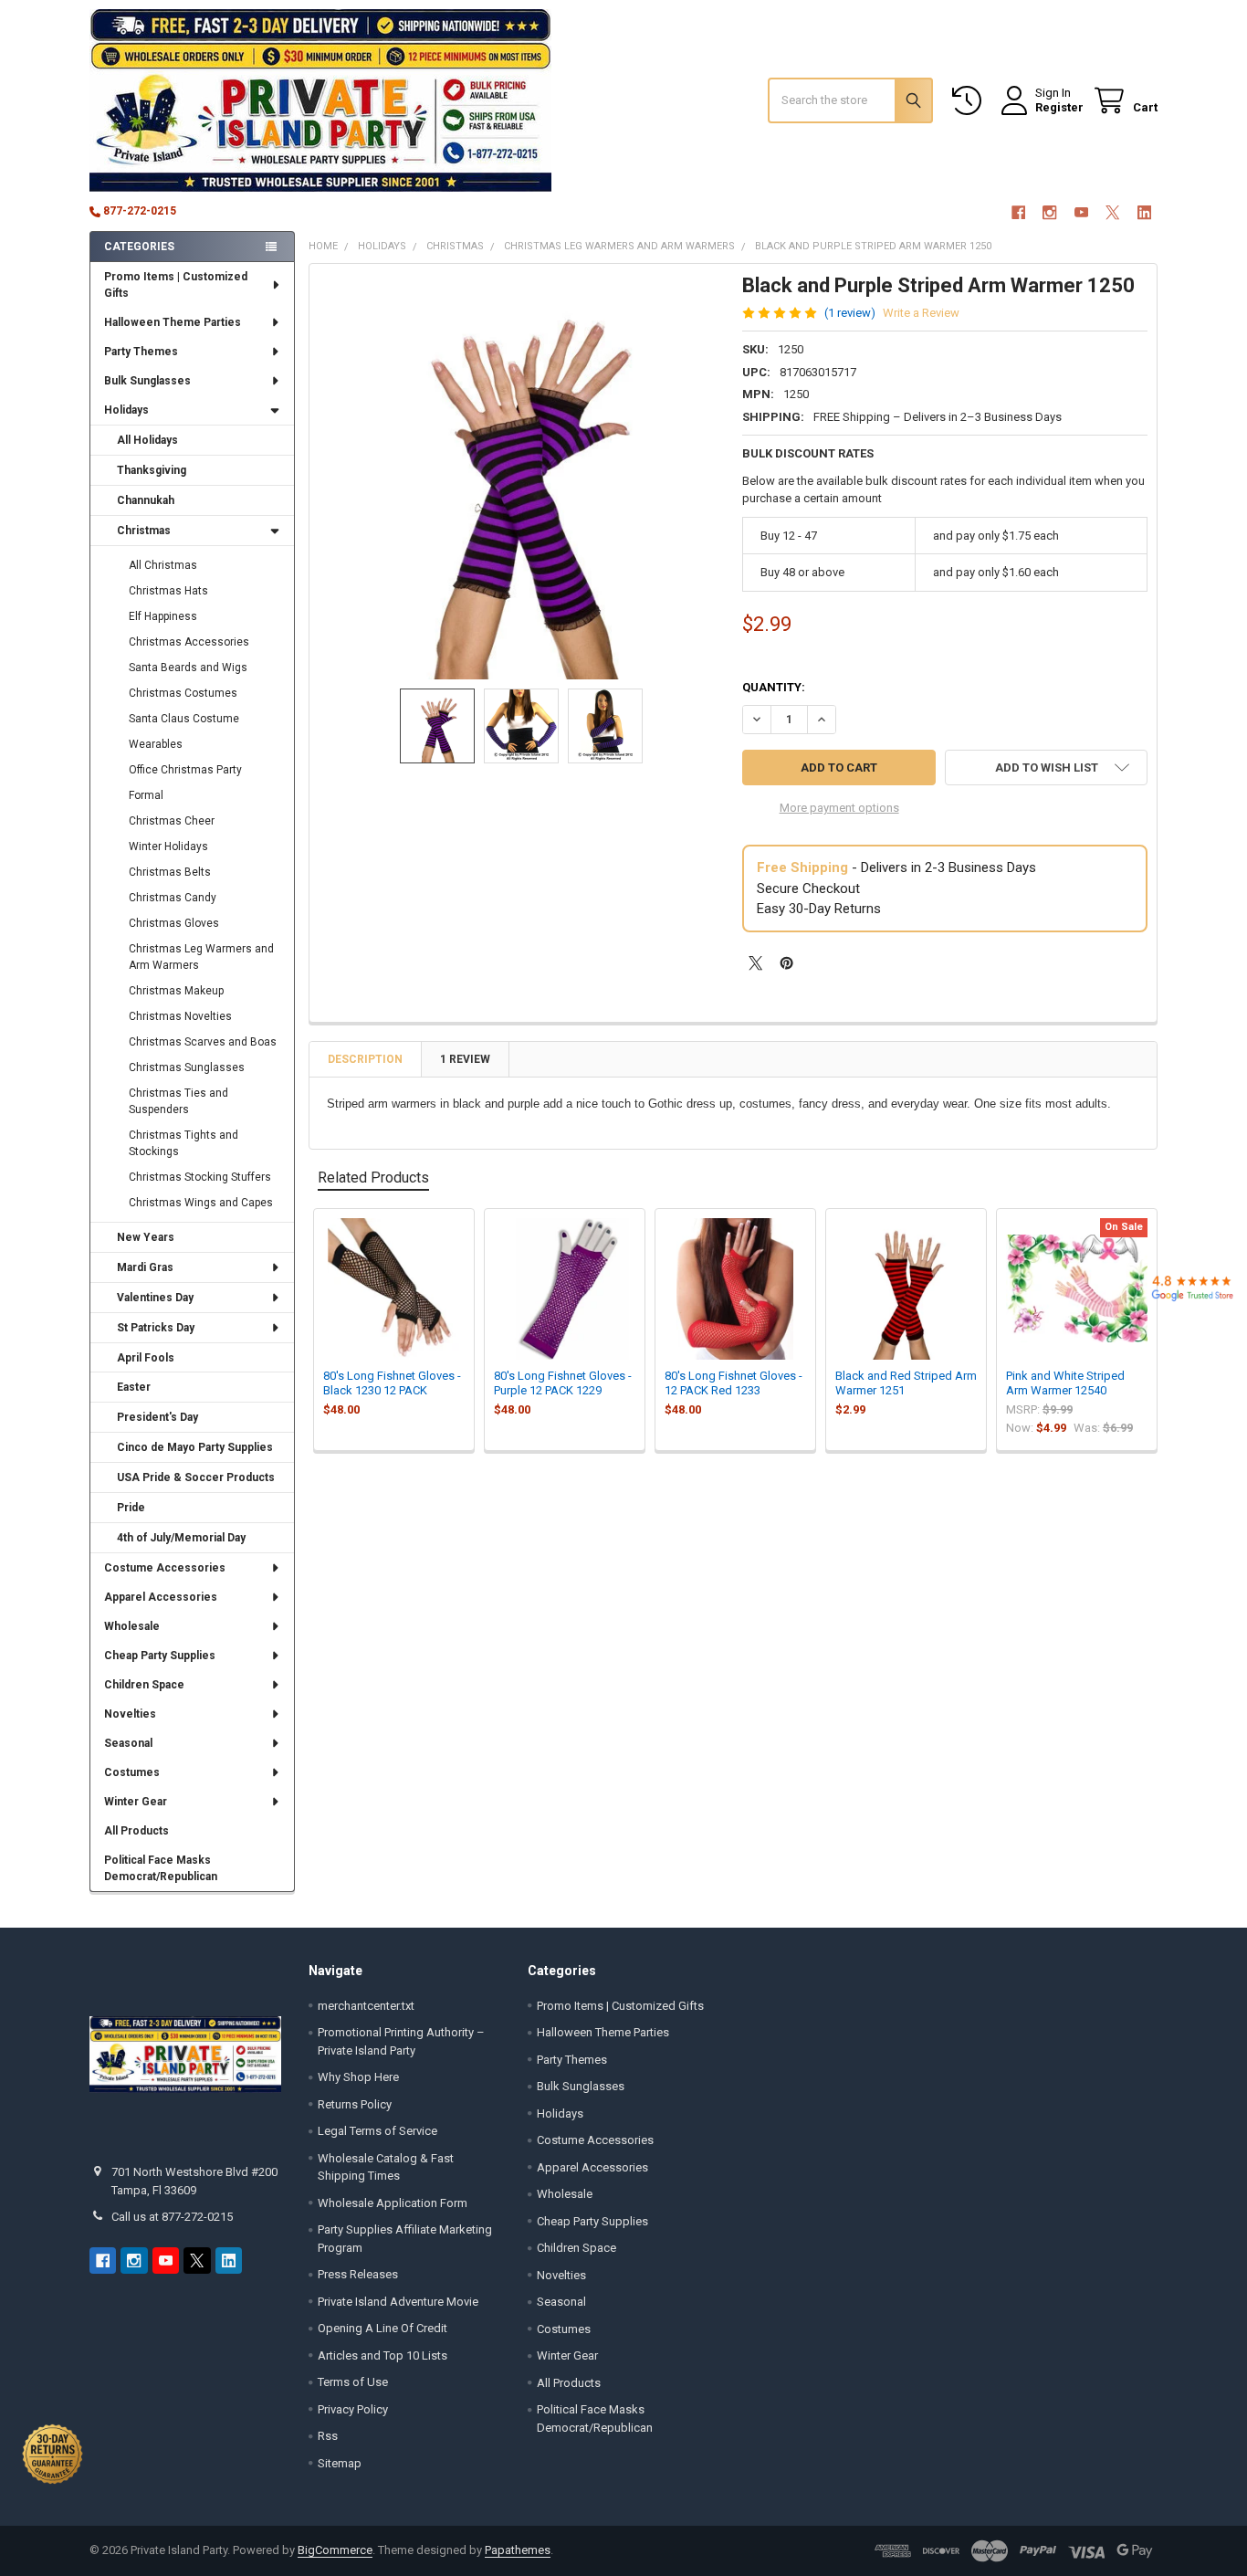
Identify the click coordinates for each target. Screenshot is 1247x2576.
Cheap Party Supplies (160, 1656)
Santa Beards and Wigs (188, 668)
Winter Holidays (168, 846)
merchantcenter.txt (366, 2006)
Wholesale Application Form (393, 2203)
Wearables (156, 744)
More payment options (839, 808)
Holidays (126, 410)
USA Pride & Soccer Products (196, 1477)
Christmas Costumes (183, 693)
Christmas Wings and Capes (201, 1203)
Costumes (132, 1772)
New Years (146, 1237)
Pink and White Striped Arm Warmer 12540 (1065, 1383)
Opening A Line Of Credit (382, 2328)
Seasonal (128, 1743)
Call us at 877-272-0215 (172, 2217)
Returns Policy (355, 2104)
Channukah (146, 500)
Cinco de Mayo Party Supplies (195, 1447)
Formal (146, 795)
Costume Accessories (165, 1568)
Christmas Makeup (176, 991)
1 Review (465, 1059)
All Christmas (163, 565)
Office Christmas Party (185, 770)
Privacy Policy (353, 2409)
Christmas (144, 531)
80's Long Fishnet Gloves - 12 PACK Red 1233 (734, 1383)
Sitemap (340, 2463)
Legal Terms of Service (377, 2131)
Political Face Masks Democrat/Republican (161, 1868)
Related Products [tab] (373, 1178)
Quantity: (774, 687)
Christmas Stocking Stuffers (200, 1177)
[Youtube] (1081, 212)
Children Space (144, 1685)
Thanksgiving (152, 470)
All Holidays (147, 440)
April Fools (146, 1358)
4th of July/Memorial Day (181, 1538)
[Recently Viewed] (970, 101)
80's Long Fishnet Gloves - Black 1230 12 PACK (392, 1383)
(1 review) (850, 313)
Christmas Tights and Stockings (183, 1143)
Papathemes (518, 2550)
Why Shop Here (358, 2077)
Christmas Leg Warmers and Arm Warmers (201, 957)
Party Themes (141, 352)
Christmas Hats (168, 591)
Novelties (130, 1714)
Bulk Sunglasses (147, 381)
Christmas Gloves (174, 923)
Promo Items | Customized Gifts (176, 285)
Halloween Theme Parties (173, 322)
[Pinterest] (786, 963)
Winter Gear (136, 1802)
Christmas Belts (170, 872)
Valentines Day (155, 1298)
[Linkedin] (1144, 212)
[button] (1046, 768)
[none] (522, 476)
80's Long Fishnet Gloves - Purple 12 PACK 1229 (563, 1383)
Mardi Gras (145, 1267)
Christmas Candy (173, 898)
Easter (134, 1387)
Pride (131, 1508)
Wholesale (132, 1626)
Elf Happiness (163, 616)
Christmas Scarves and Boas (203, 1042)
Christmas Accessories (189, 642)
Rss (328, 2436)
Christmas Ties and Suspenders (178, 1101)
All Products (136, 1831)
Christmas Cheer (172, 821)
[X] (1112, 212)
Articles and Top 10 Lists (382, 2355)
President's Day (157, 1417)
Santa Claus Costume (184, 719)
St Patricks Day (156, 1328)
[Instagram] (1049, 212)
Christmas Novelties (180, 1016)
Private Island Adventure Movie (398, 2302)
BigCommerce (335, 2550)
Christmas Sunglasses (187, 1067)
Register (1059, 107)
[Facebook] (1018, 212)
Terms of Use (353, 2382)
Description (365, 1059)
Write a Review (921, 313)
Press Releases (358, 2274)
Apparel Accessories (161, 1597)
